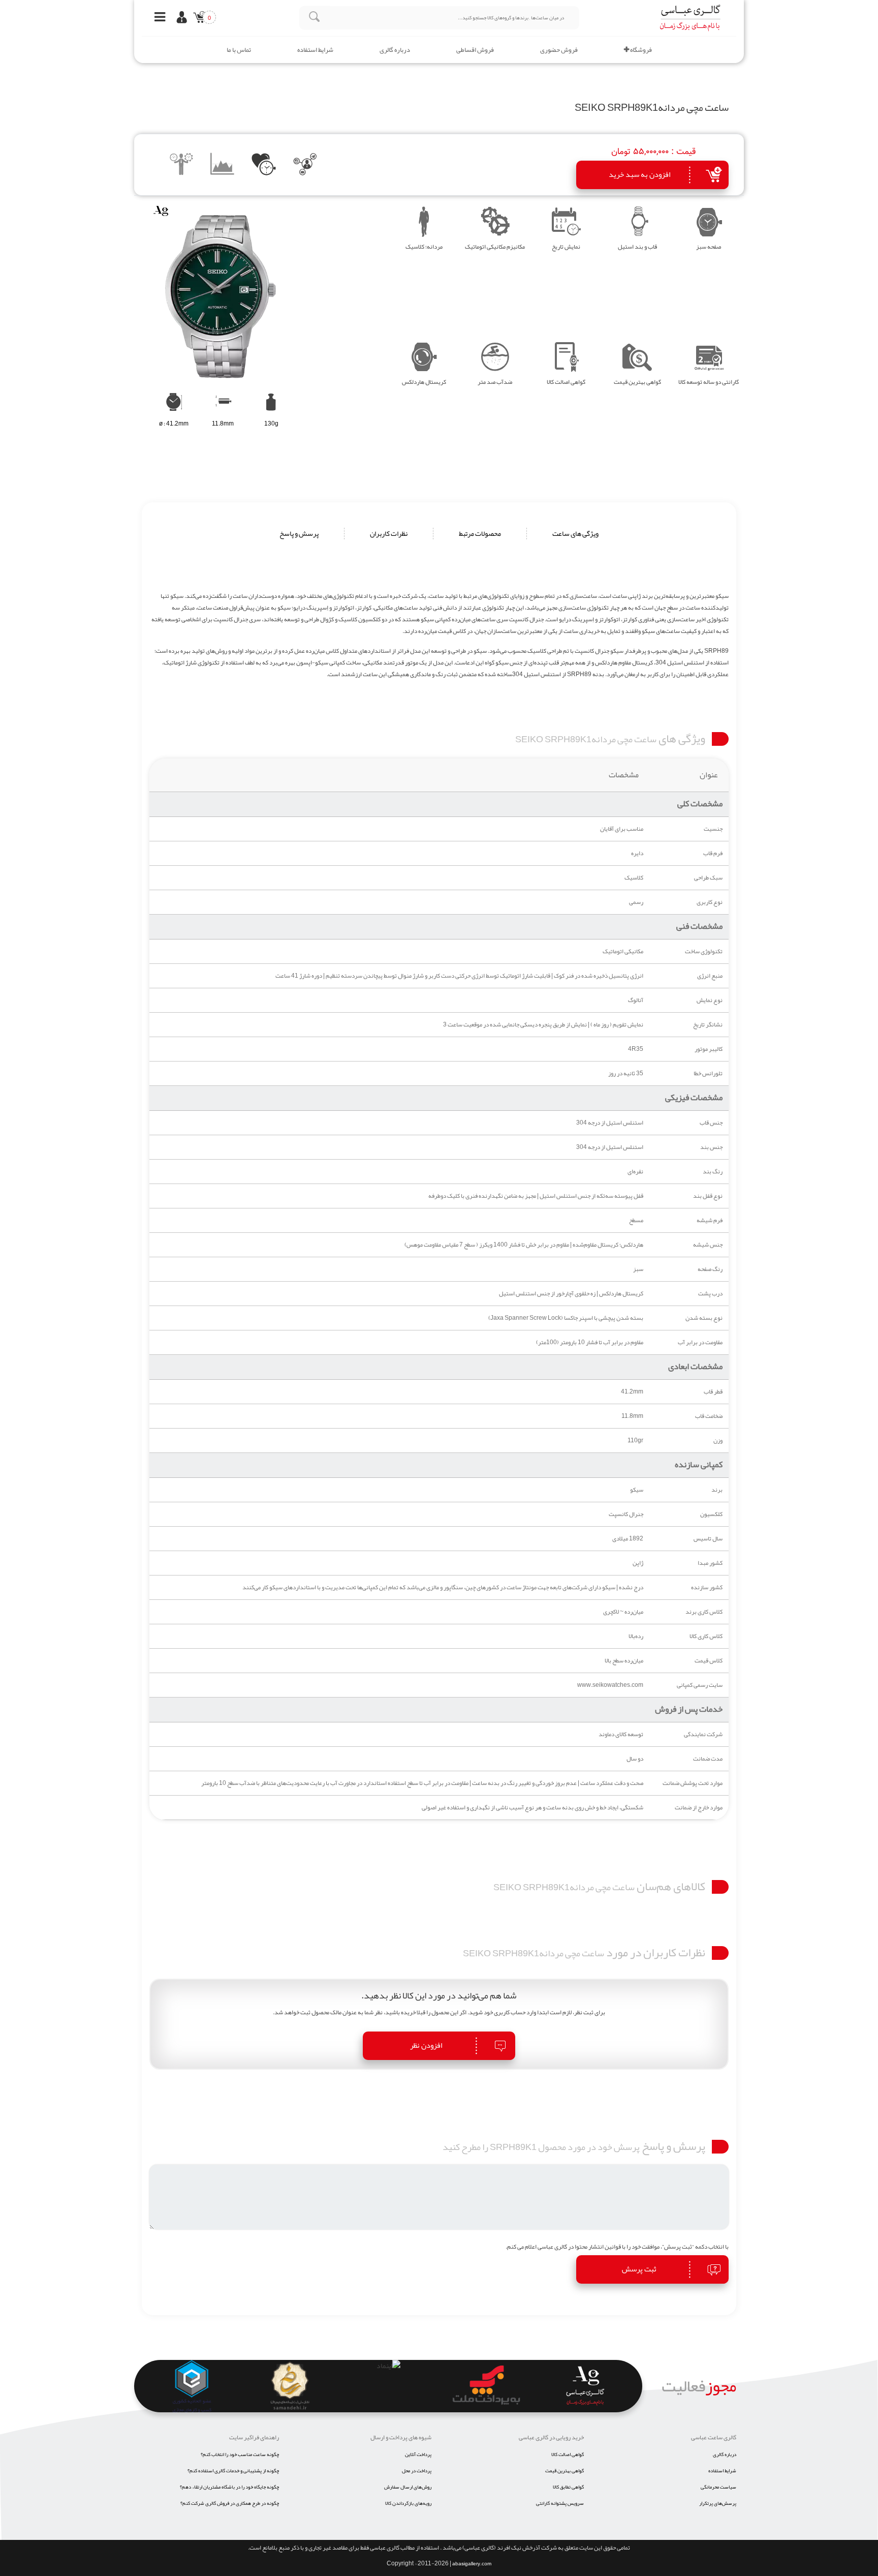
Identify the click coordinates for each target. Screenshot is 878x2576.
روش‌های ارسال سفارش (408, 2487)
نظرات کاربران (389, 534)
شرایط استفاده (315, 50)
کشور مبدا (710, 1563)
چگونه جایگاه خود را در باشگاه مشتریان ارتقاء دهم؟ (229, 2487)
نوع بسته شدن (704, 1318)
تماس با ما (239, 50)
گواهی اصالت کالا (568, 2454)
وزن (718, 1441)
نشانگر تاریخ (708, 1025)
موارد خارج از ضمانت (699, 1808)
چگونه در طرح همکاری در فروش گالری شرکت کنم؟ (230, 2503)
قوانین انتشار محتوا (598, 2247)
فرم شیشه (710, 1220)
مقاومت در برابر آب (700, 1342)
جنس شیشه (708, 1245)
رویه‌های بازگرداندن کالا (408, 2503)
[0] (197, 19)
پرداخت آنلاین (418, 2454)
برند (717, 1490)
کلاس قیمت (709, 1661)
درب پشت (710, 1294)
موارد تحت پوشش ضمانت (693, 1783)
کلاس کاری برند (704, 1612)
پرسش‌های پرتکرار (718, 2503)
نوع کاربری (710, 902)
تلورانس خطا (708, 1073)
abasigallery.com (472, 2564)
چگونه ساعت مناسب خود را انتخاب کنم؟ (240, 2454)
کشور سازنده (707, 1587)
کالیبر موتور (709, 1049)
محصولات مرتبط (480, 534)
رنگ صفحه (710, 1269)
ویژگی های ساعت (575, 534)
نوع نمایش (710, 1000)
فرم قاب (713, 853)
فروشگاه (640, 50)
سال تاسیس (708, 1539)
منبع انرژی (710, 976)
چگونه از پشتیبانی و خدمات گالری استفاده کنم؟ (233, 2471)
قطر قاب (713, 1392)
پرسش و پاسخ (299, 534)
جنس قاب (711, 1123)
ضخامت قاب (709, 1416)
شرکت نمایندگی (703, 1734)
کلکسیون (711, 1514)
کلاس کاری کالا (706, 1636)
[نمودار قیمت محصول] (223, 166)
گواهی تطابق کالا (568, 2487)
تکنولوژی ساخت (704, 951)
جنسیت (713, 829)
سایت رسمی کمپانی (700, 1685)
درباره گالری (395, 50)
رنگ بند (713, 1172)
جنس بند (711, 1147)
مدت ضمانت (708, 1759)
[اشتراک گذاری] (305, 166)
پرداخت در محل (417, 2471)
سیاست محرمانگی (718, 2487)
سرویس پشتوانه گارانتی (560, 2503)
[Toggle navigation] (157, 18)
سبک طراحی (708, 878)
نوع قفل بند (708, 1196)
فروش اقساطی (475, 50)
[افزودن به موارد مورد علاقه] (264, 166)
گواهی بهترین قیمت (565, 2471)
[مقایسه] (182, 166)
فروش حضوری (559, 50)
